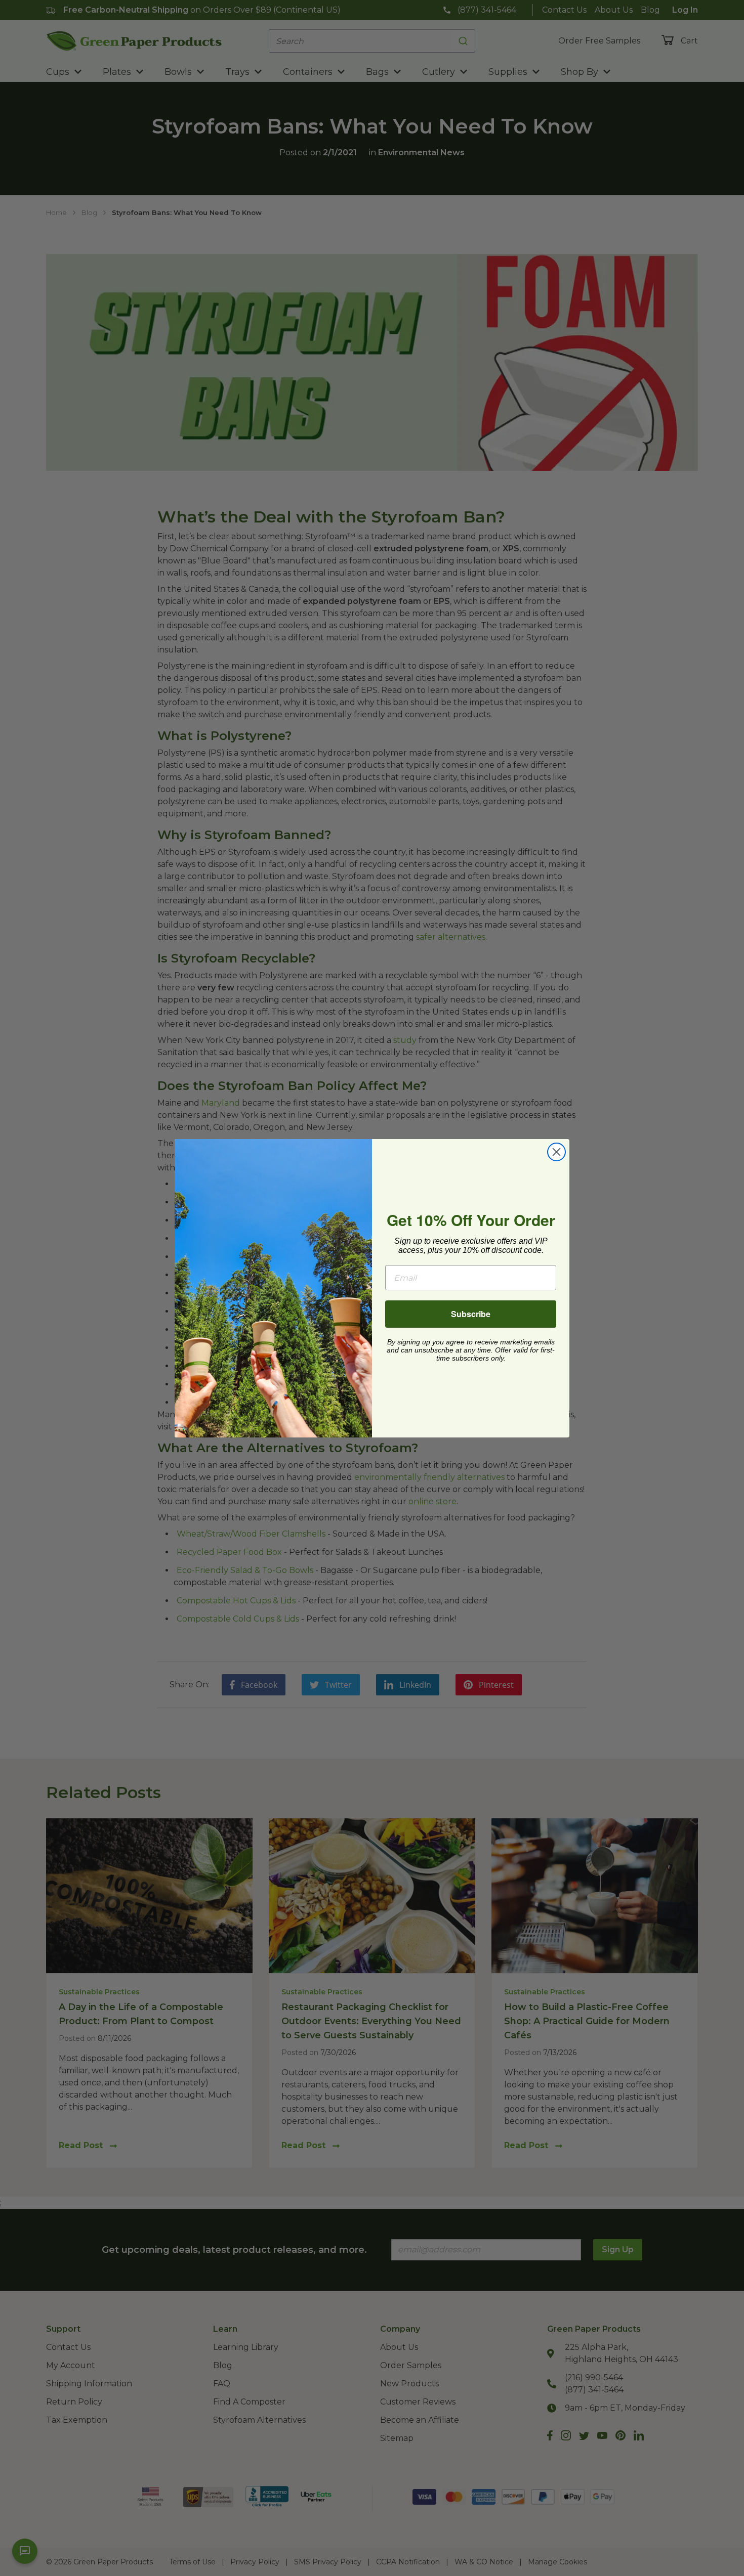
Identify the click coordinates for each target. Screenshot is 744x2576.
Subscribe (471, 1314)
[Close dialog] (556, 1152)
